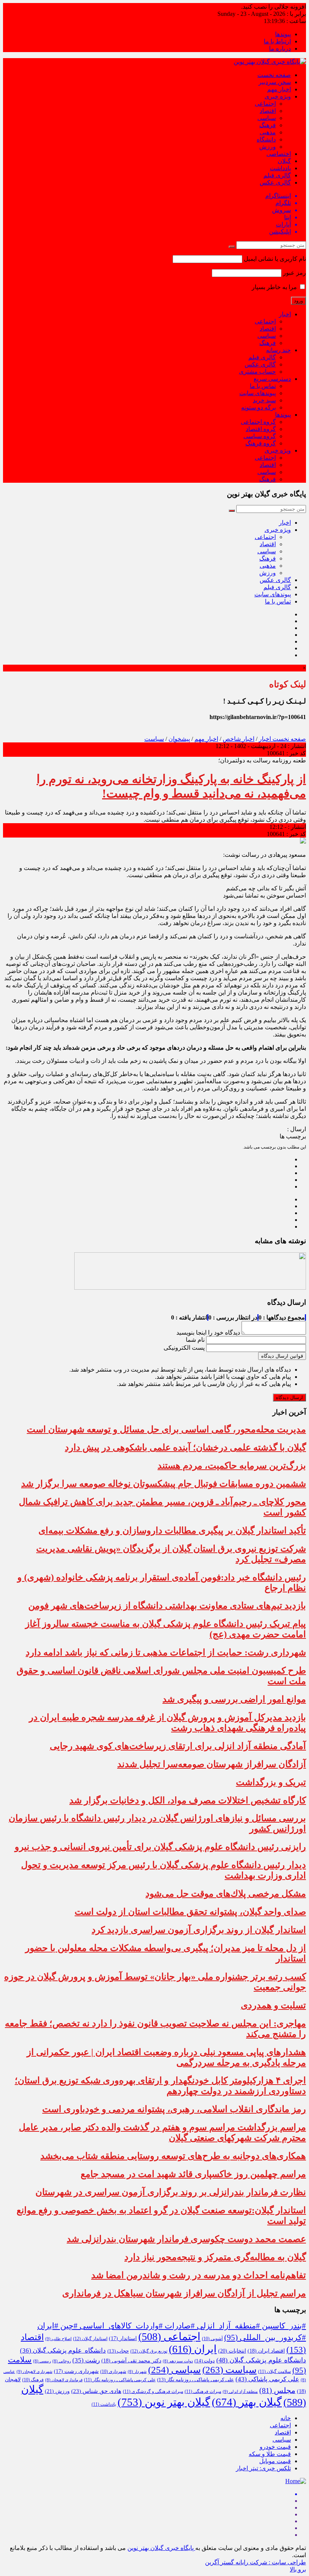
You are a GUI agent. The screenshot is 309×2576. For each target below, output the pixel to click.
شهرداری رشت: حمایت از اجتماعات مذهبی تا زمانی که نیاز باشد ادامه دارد (166, 1652)
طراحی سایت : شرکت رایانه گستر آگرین (255, 2562)
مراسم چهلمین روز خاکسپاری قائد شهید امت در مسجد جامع (193, 2174)
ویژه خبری (278, 96)
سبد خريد (264, 400)
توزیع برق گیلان (149, 2351)
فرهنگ (268, 125)
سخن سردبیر (275, 82)
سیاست (154, 739)
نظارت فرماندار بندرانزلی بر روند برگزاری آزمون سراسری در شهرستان (171, 2192)
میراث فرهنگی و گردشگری (153, 2391)
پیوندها (283, 34)
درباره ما (280, 49)
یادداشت (280, 168)
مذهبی (268, 132)
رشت (86, 2360)
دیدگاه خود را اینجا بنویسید (208, 1333)
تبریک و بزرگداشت (271, 1782)
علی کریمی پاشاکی (267, 2379)
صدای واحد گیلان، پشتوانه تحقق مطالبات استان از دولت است (190, 1912)
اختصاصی (279, 154)
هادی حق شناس (96, 2391)
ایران (193, 2349)
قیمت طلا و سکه (270, 2454)
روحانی (62, 2361)
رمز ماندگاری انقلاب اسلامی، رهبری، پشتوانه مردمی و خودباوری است (174, 2109)
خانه (286, 2418)
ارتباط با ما (277, 41)
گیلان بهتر (247, 2402)
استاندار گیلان (90, 2339)
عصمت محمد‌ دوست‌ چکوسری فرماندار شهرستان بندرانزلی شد (186, 2239)
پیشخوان (179, 739)
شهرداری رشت (76, 2371)
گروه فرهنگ (261, 443)
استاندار (123, 2338)
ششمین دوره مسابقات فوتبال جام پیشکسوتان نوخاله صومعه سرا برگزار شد (164, 1484)
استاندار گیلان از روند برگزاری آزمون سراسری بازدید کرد (199, 1930)
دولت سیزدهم (178, 2361)
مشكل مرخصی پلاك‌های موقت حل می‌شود (226, 1894)
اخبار (285, 314)
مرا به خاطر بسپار (275, 287)
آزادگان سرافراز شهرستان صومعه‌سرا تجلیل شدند (212, 1764)
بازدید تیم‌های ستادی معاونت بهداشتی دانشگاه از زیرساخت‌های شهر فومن (167, 1606)
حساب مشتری (257, 372)
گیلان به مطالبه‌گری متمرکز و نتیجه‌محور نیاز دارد (215, 2257)
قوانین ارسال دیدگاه (282, 1356)
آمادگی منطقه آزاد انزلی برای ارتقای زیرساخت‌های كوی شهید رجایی (178, 1746)
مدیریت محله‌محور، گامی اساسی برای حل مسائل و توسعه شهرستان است (166, 1429)
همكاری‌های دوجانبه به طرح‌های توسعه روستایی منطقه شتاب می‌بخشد (173, 2156)
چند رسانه (278, 350)
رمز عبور (294, 273)
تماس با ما (263, 386)
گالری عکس (275, 182)
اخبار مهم (279, 89)
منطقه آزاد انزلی (240, 2391)
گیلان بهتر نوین (164, 2402)
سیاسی (267, 118)
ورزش (268, 147)
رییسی (42, 2361)
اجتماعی (265, 104)
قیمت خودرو (275, 2447)
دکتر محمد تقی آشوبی (131, 2361)
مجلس (277, 2390)
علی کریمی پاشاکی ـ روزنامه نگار (120, 2380)
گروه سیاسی (260, 436)
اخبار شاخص (239, 739)
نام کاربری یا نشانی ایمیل (275, 259)
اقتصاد (268, 111)
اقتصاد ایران (266, 2351)
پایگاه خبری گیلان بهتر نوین (161, 2548)
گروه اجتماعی (258, 422)
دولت (205, 2361)
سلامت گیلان (275, 2371)
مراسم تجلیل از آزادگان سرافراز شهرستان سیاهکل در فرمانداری (184, 2293)
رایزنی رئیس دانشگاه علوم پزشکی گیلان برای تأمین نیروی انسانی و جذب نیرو (160, 1847)
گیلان (284, 161)
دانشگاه (266, 139)
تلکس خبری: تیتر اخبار (263, 2468)
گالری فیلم (277, 175)
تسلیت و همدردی (273, 2005)
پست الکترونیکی (184, 1348)
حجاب (118, 2351)
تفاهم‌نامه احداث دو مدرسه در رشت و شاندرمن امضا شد (199, 2275)
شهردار (137, 2372)
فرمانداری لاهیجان (64, 2380)
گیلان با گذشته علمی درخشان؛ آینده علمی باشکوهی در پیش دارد (185, 1447)
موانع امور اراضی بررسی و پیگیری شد (234, 1699)
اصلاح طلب (58, 2339)
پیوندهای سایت (258, 393)
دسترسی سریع (272, 379)
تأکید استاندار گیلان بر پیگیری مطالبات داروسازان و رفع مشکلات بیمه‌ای (172, 1531)
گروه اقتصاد (261, 429)
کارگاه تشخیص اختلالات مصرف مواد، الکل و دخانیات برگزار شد (188, 1800)
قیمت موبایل (275, 2461)
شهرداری (113, 2371)
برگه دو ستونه (259, 407)
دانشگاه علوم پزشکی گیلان (63, 2350)
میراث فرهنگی (203, 2391)
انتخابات (232, 2351)
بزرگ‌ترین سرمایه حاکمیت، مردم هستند (232, 1466)
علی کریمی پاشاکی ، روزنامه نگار (196, 2380)
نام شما (195, 1340)
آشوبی (212, 2339)
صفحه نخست (274, 75)
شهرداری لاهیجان (34, 2371)
